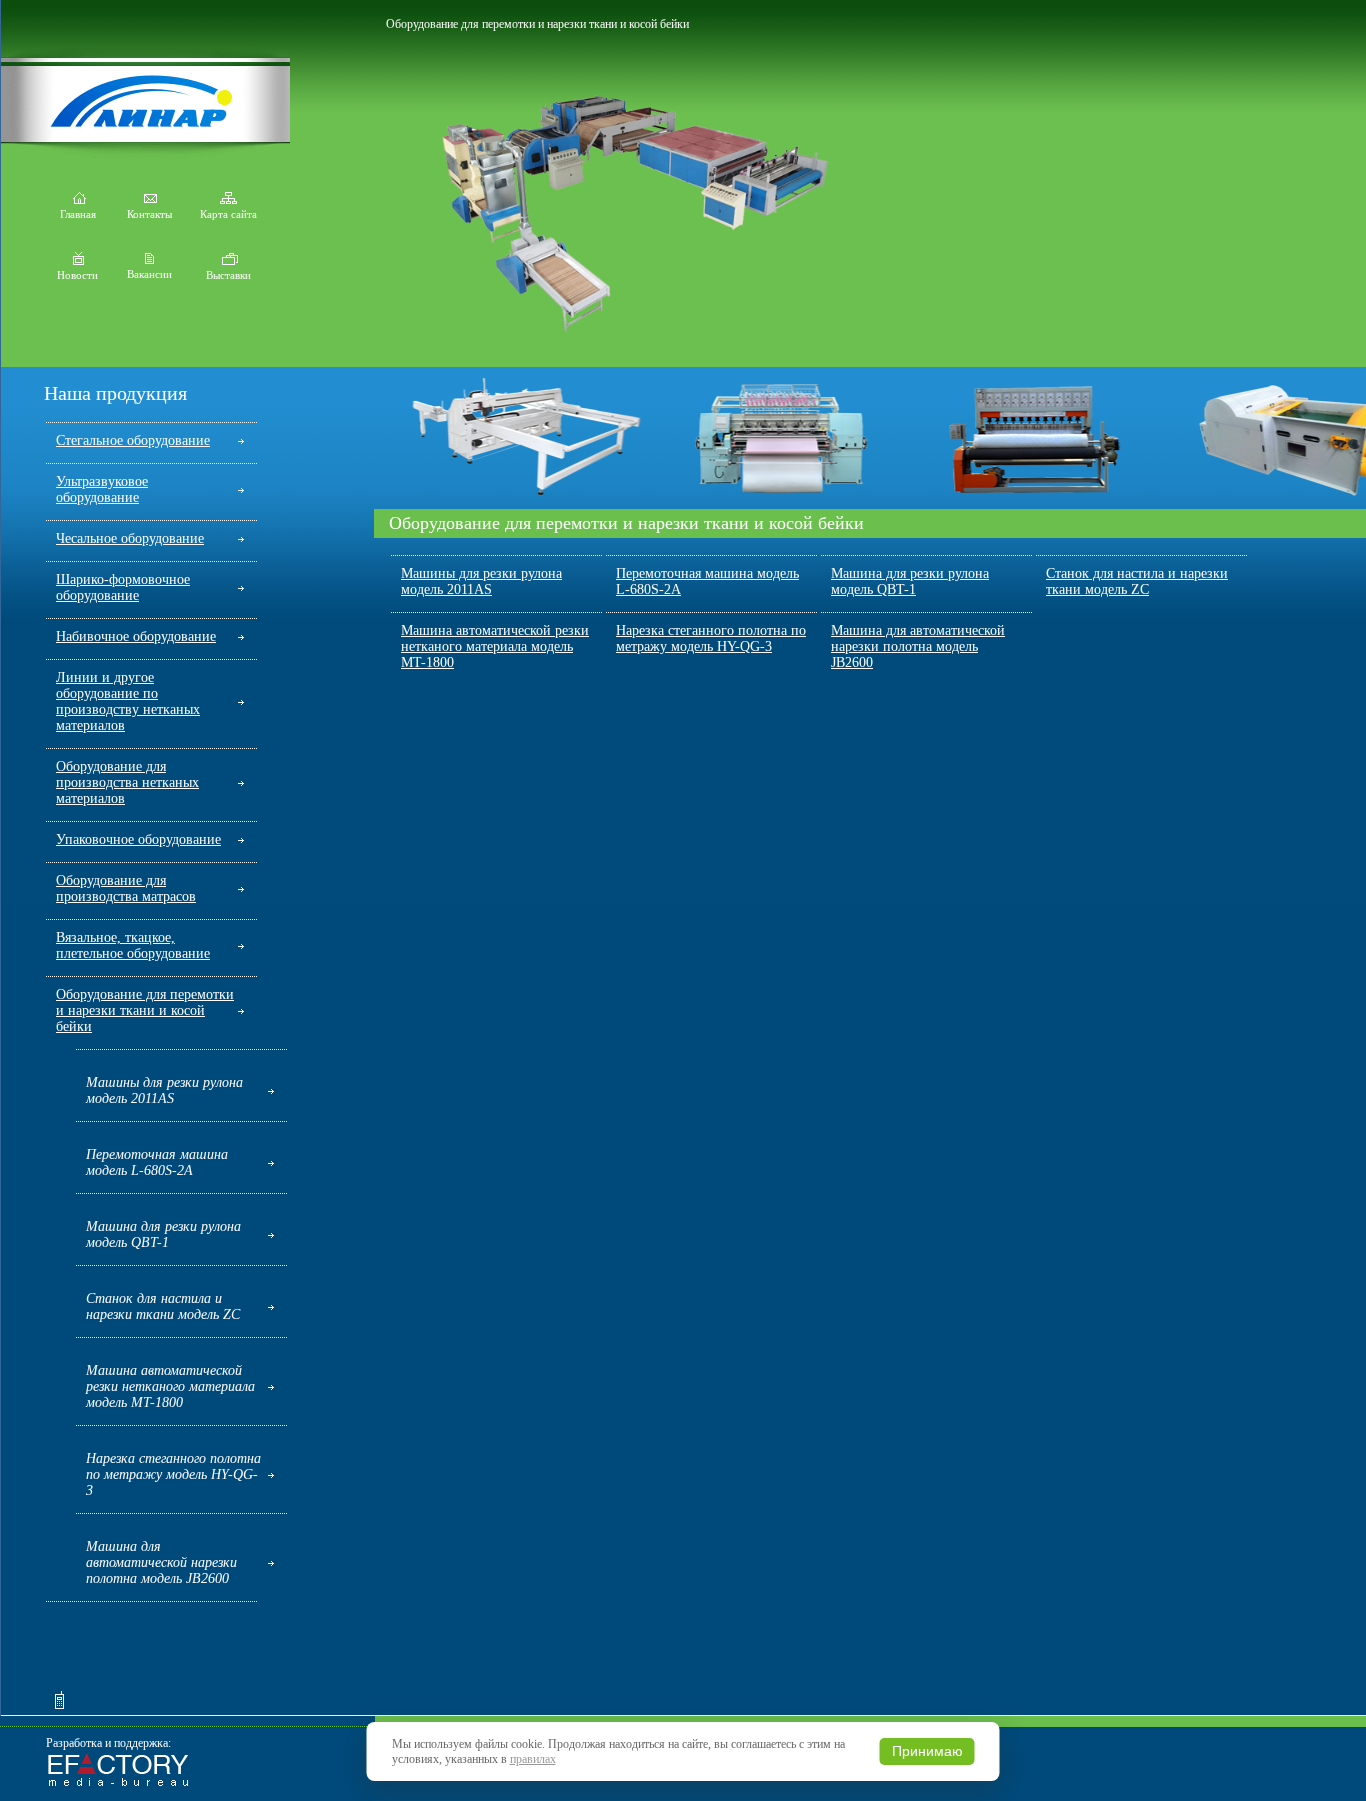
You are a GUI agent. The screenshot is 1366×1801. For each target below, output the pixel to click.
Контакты (149, 214)
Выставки (228, 275)
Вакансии (149, 274)
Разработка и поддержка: (108, 1743)
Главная (78, 214)
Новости (77, 275)
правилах (533, 1759)
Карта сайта (228, 214)
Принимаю (927, 1751)
